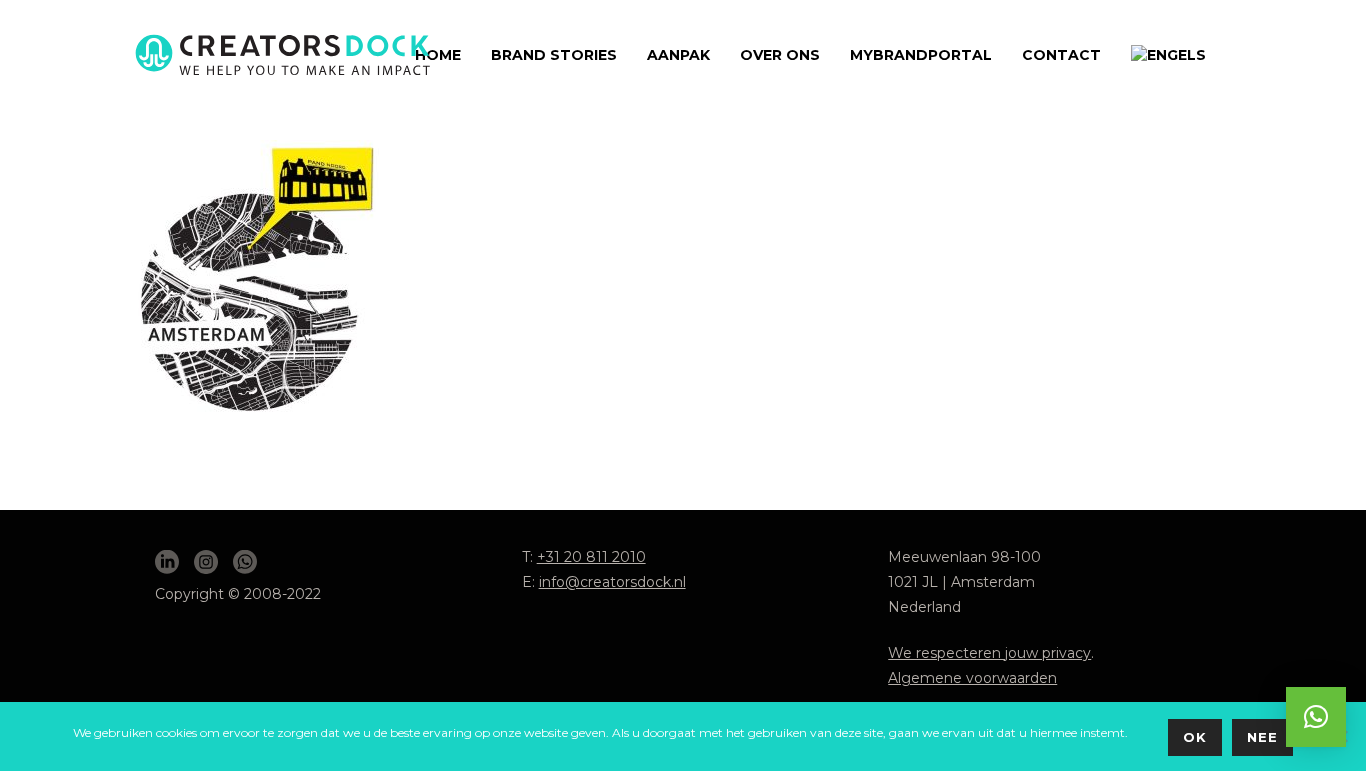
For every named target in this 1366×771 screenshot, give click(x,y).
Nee (1262, 737)
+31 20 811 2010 (591, 557)
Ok (1195, 737)
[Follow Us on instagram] (206, 563)
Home (438, 55)
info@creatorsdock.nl (612, 582)
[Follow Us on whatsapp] (245, 563)
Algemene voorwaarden (972, 678)
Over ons (780, 55)
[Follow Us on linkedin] (167, 563)
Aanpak (678, 55)
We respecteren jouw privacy (989, 653)
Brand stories (554, 55)
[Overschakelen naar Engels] (1168, 55)
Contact (1061, 55)
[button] (1316, 717)
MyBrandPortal (921, 55)
